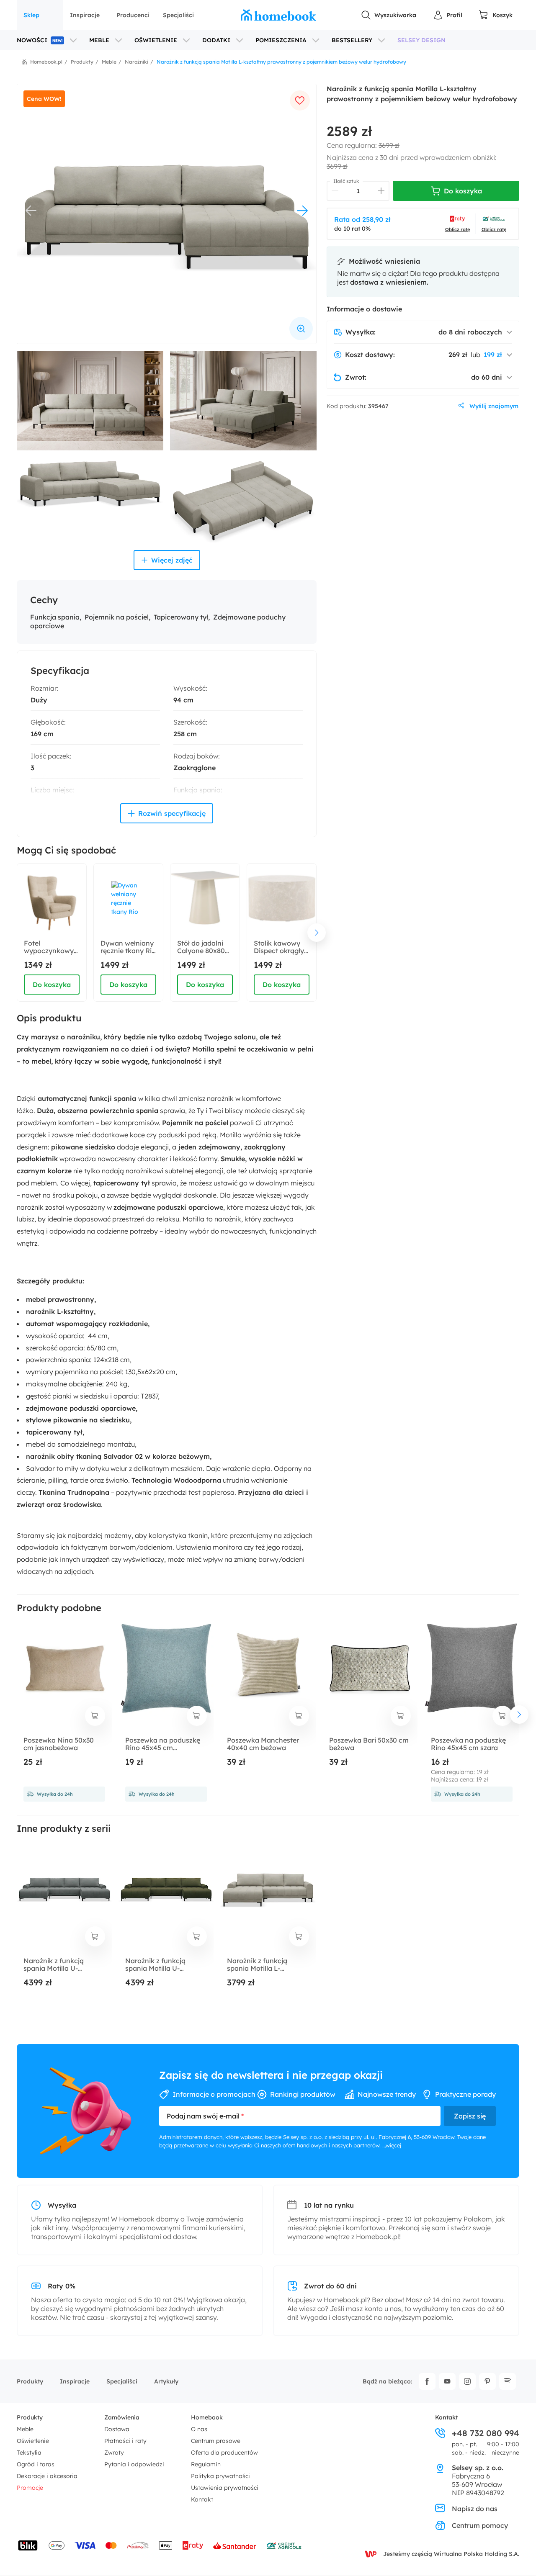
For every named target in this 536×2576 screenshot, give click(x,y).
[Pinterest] (487, 2381)
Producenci (133, 15)
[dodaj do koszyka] (95, 1716)
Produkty (30, 2381)
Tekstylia (29, 2453)
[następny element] (317, 933)
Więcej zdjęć (172, 560)
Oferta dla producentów (224, 2453)
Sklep (31, 15)
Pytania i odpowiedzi (134, 2464)
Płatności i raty (125, 2441)
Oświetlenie (33, 2441)
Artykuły (166, 2381)
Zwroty (114, 2453)
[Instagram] (467, 2381)
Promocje (30, 2488)
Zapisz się (470, 2116)
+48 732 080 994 (486, 2433)
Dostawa (117, 2429)
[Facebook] (427, 2381)
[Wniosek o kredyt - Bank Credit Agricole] (284, 2545)
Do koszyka (52, 985)
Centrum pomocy (480, 2525)
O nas (199, 2429)
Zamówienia (122, 2417)
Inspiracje (85, 15)
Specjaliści (178, 15)
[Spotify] (508, 2381)
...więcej (392, 2145)
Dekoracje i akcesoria (47, 2476)
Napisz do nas (475, 2509)
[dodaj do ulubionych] (300, 100)
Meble (25, 2429)
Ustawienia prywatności (225, 2488)
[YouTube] (447, 2381)
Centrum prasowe (216, 2441)
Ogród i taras (36, 2464)
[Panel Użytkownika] (448, 15)
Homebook (207, 2417)
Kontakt (202, 2499)
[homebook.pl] (278, 15)
